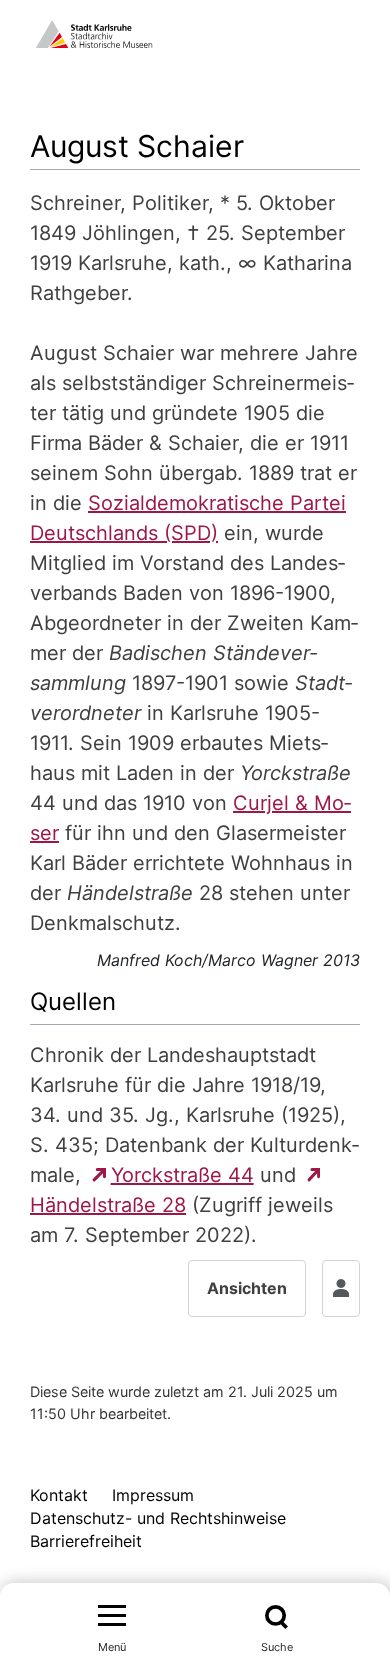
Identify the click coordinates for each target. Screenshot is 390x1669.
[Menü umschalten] (112, 1617)
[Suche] (276, 1617)
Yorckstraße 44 (182, 1175)
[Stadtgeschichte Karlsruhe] (94, 32)
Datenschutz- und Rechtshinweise (158, 1518)
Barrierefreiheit (86, 1541)
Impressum (153, 1495)
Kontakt (59, 1495)
